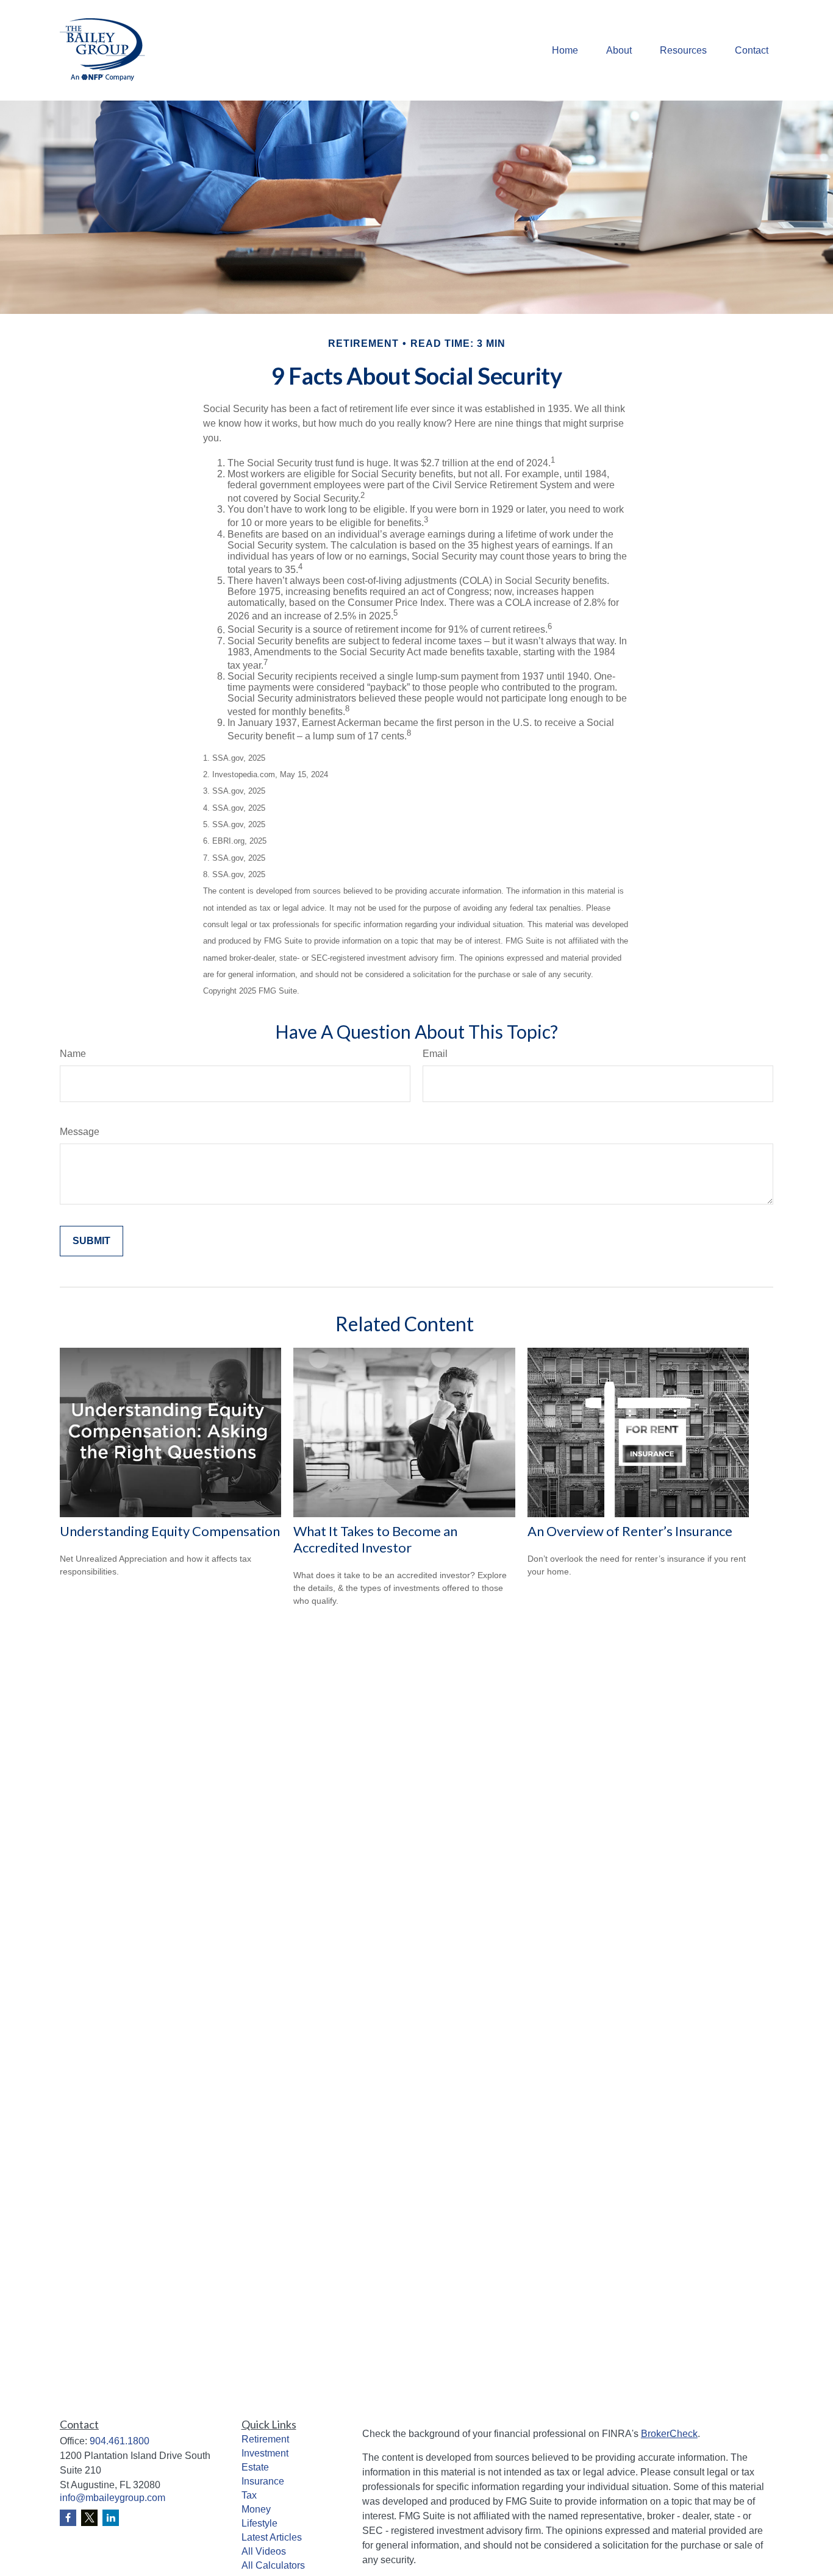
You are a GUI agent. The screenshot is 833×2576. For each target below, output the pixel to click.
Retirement (265, 2439)
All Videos (264, 2551)
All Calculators (273, 2565)
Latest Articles (272, 2537)
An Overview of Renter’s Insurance (630, 1531)
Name (73, 1054)
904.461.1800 (120, 2441)
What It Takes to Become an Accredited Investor (375, 1539)
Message (80, 1132)
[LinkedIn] (111, 2518)
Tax (249, 2495)
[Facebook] (68, 2518)
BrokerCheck (669, 2434)
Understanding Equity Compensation (170, 1531)
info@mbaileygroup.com (113, 2498)
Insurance (263, 2481)
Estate (255, 2467)
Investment (265, 2453)
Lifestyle (259, 2523)
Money (256, 2509)
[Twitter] (89, 2518)
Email (435, 1054)
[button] (565, 50)
